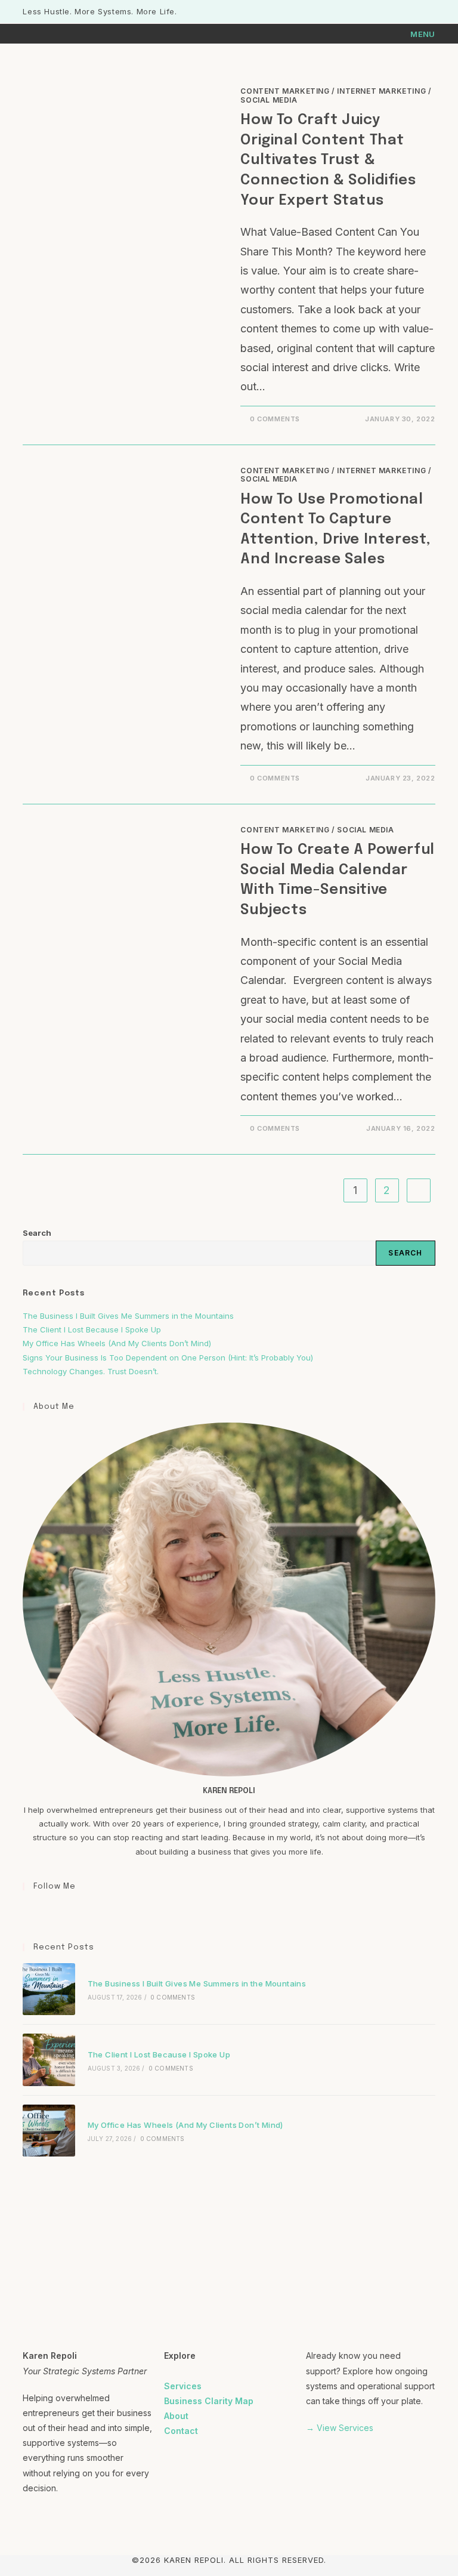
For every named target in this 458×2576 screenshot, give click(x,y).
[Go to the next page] (419, 1190)
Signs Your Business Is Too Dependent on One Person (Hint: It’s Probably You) (168, 1358)
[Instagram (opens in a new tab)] (418, 12)
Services (183, 2386)
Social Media (269, 100)
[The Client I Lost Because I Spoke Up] (49, 2060)
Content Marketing (285, 91)
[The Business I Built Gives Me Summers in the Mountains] (49, 1989)
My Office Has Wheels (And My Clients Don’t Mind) (117, 1343)
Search (37, 1233)
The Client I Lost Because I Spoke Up (92, 1329)
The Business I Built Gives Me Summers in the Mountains (128, 1316)
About (176, 2416)
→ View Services (340, 2428)
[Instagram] (44, 1911)
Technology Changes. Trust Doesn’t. (92, 1371)
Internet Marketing (381, 91)
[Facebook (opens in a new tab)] (405, 12)
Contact (181, 2431)
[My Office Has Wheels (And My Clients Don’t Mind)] (49, 2131)
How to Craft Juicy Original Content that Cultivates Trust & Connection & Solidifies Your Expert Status (328, 160)
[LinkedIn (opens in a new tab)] (430, 12)
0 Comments (275, 419)
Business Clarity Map (209, 2401)
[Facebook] (30, 1911)
